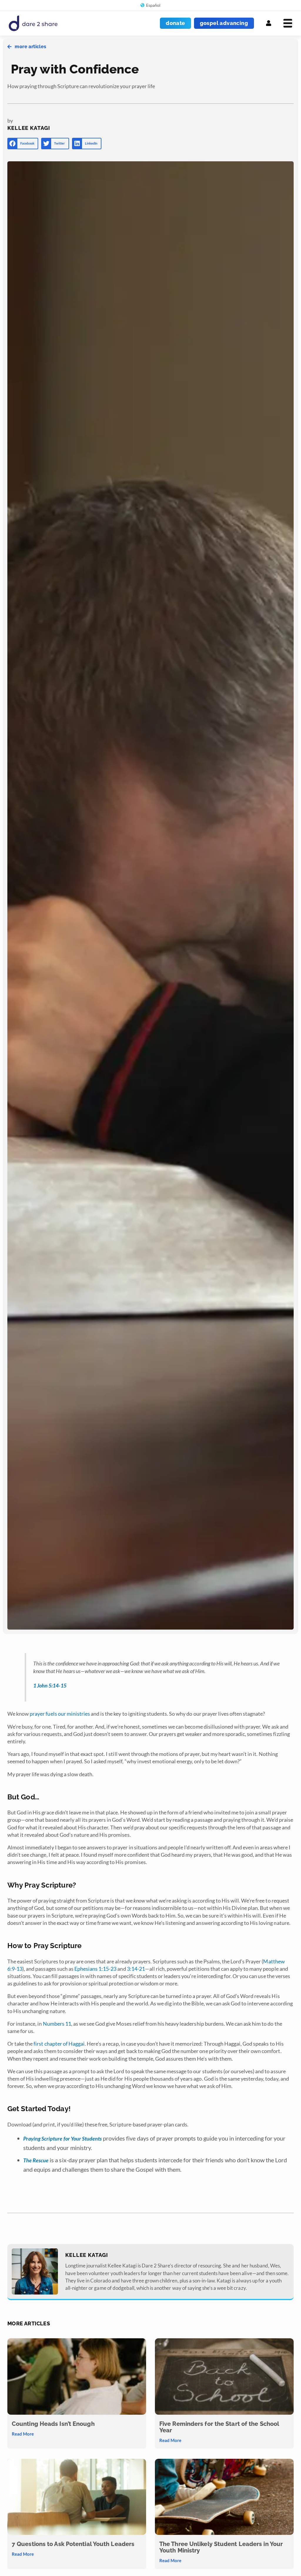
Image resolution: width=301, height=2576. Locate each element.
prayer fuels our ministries (60, 1714)
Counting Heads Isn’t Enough (53, 2424)
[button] (23, 144)
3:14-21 (136, 1969)
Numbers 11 (57, 2024)
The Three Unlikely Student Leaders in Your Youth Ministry (221, 2547)
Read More (23, 2434)
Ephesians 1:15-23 (96, 1969)
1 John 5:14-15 (50, 1685)
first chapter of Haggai (59, 2044)
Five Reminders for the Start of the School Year (219, 2427)
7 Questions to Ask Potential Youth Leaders (73, 2544)
